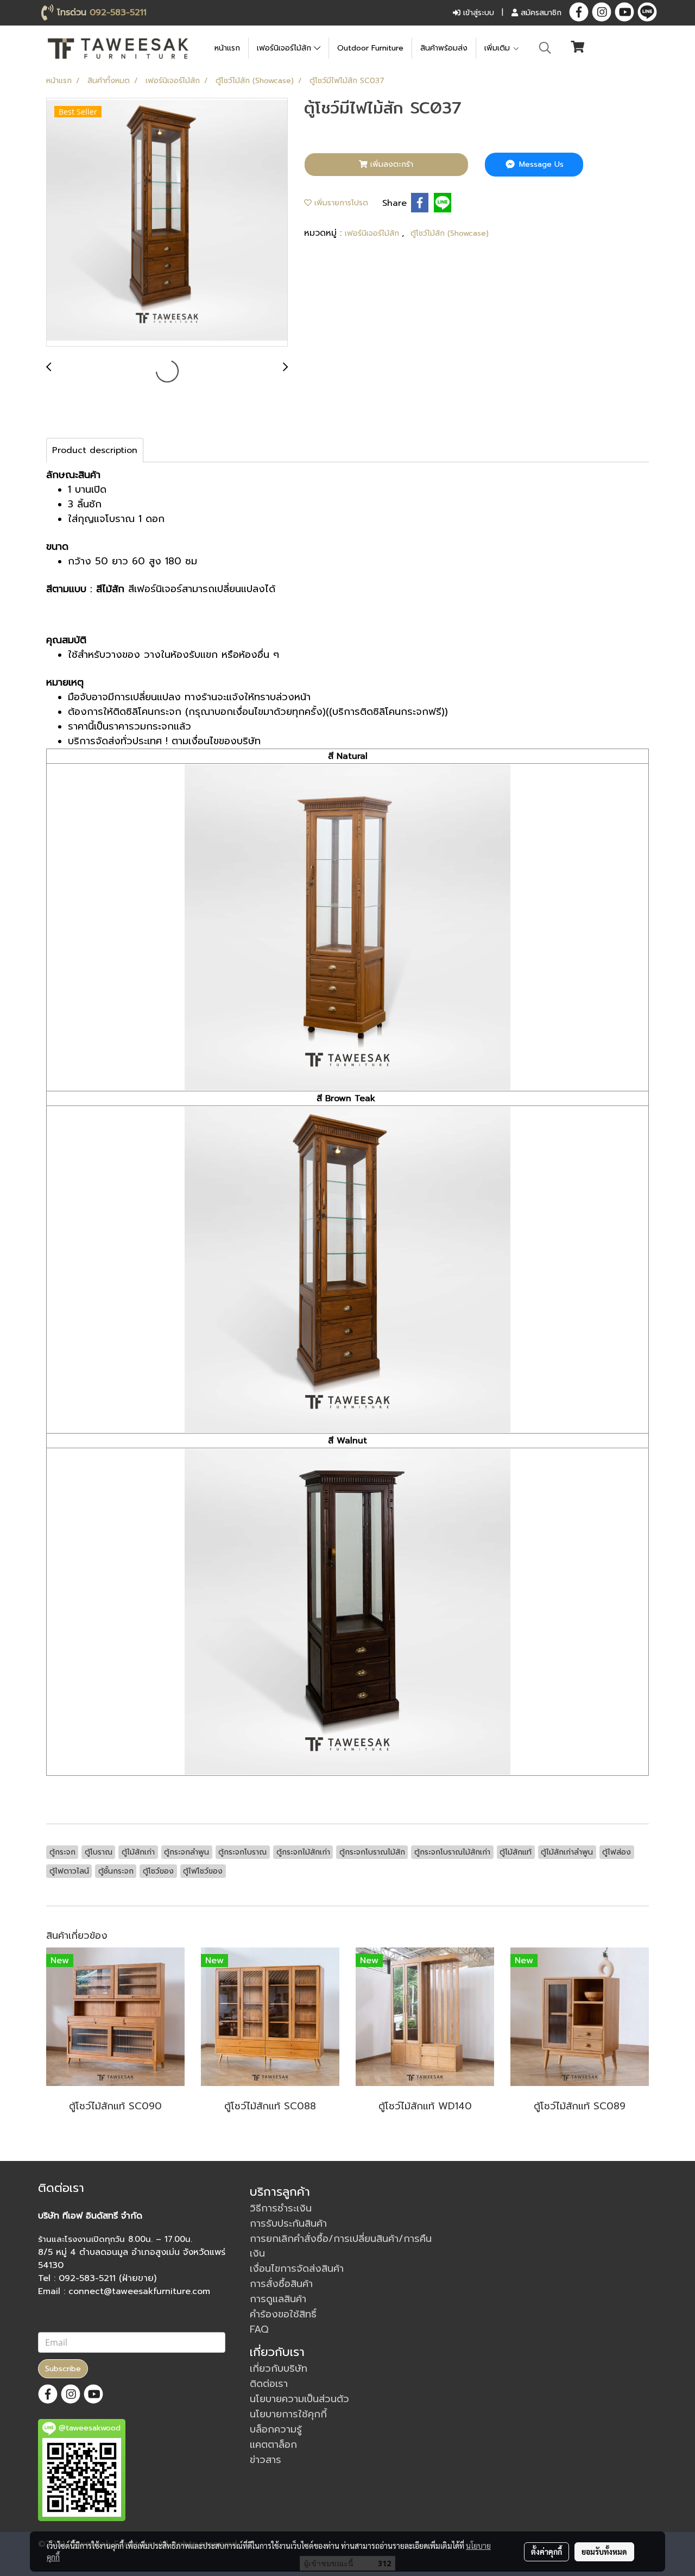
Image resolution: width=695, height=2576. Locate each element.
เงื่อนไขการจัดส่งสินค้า (297, 2269)
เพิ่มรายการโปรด (340, 203)
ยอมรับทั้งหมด (604, 2552)
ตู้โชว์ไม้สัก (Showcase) (450, 233)
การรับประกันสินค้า (288, 2223)
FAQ (259, 2329)
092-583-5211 (118, 12)
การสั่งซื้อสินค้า (281, 2284)
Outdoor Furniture (370, 48)
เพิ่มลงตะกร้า (390, 164)
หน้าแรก (227, 48)
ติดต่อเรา (269, 2384)
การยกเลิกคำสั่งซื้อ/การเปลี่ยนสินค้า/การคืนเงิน (341, 2246)
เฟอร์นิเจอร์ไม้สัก (285, 48)
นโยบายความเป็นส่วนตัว (299, 2399)
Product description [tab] (95, 450)
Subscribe (63, 2369)
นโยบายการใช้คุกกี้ (288, 2414)
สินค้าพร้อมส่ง (444, 48)
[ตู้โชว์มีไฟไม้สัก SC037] (167, 223)
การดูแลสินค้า (278, 2299)
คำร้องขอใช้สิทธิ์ (283, 2314)
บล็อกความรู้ (276, 2429)
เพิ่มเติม (498, 48)
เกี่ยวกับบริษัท (279, 2368)
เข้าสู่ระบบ (477, 13)
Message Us (540, 164)
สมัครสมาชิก (540, 13)
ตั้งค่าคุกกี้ (546, 2552)
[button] (545, 48)
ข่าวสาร (266, 2460)
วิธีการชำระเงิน (281, 2208)
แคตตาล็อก (273, 2445)
